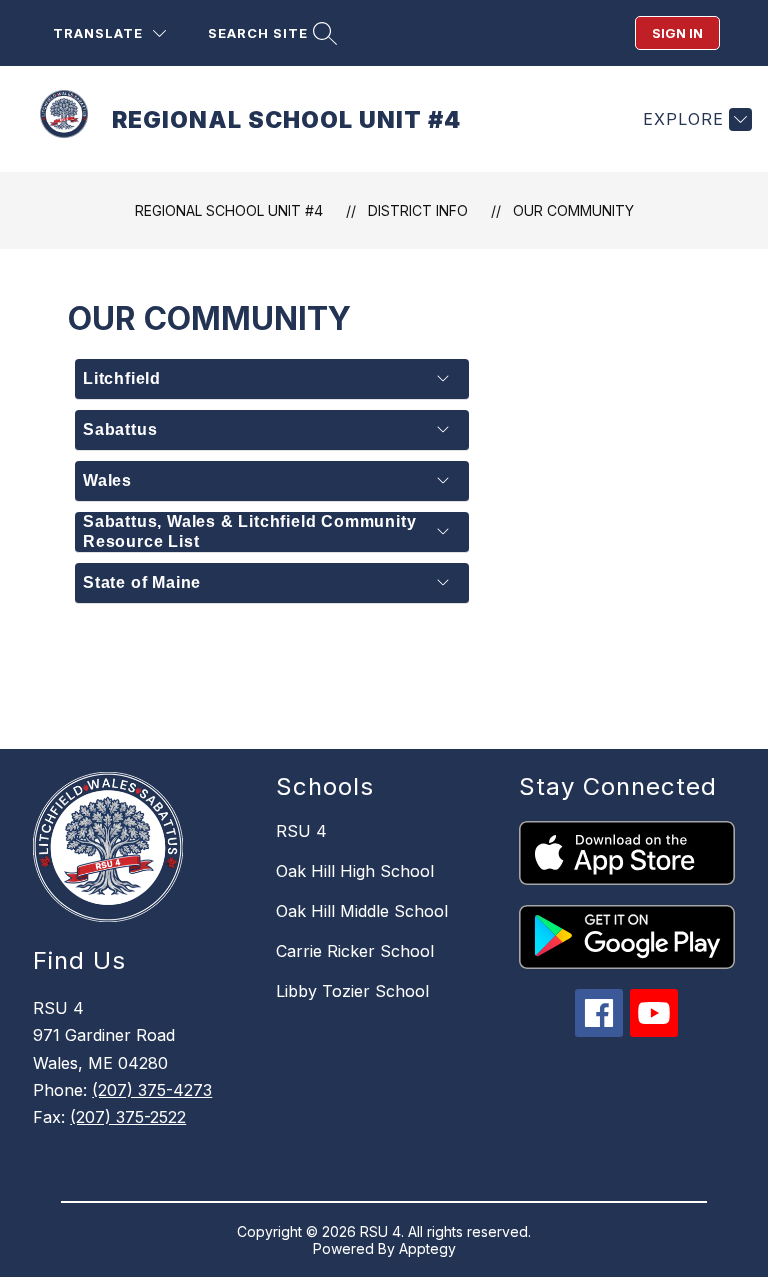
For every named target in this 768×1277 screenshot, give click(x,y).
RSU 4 (301, 831)
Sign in (677, 33)
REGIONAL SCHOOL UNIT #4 (229, 210)
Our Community (573, 210)
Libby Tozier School (352, 991)
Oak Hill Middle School (362, 911)
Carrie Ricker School (355, 951)
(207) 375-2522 (128, 1117)
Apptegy (427, 1248)
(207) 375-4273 (152, 1090)
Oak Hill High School (355, 871)
